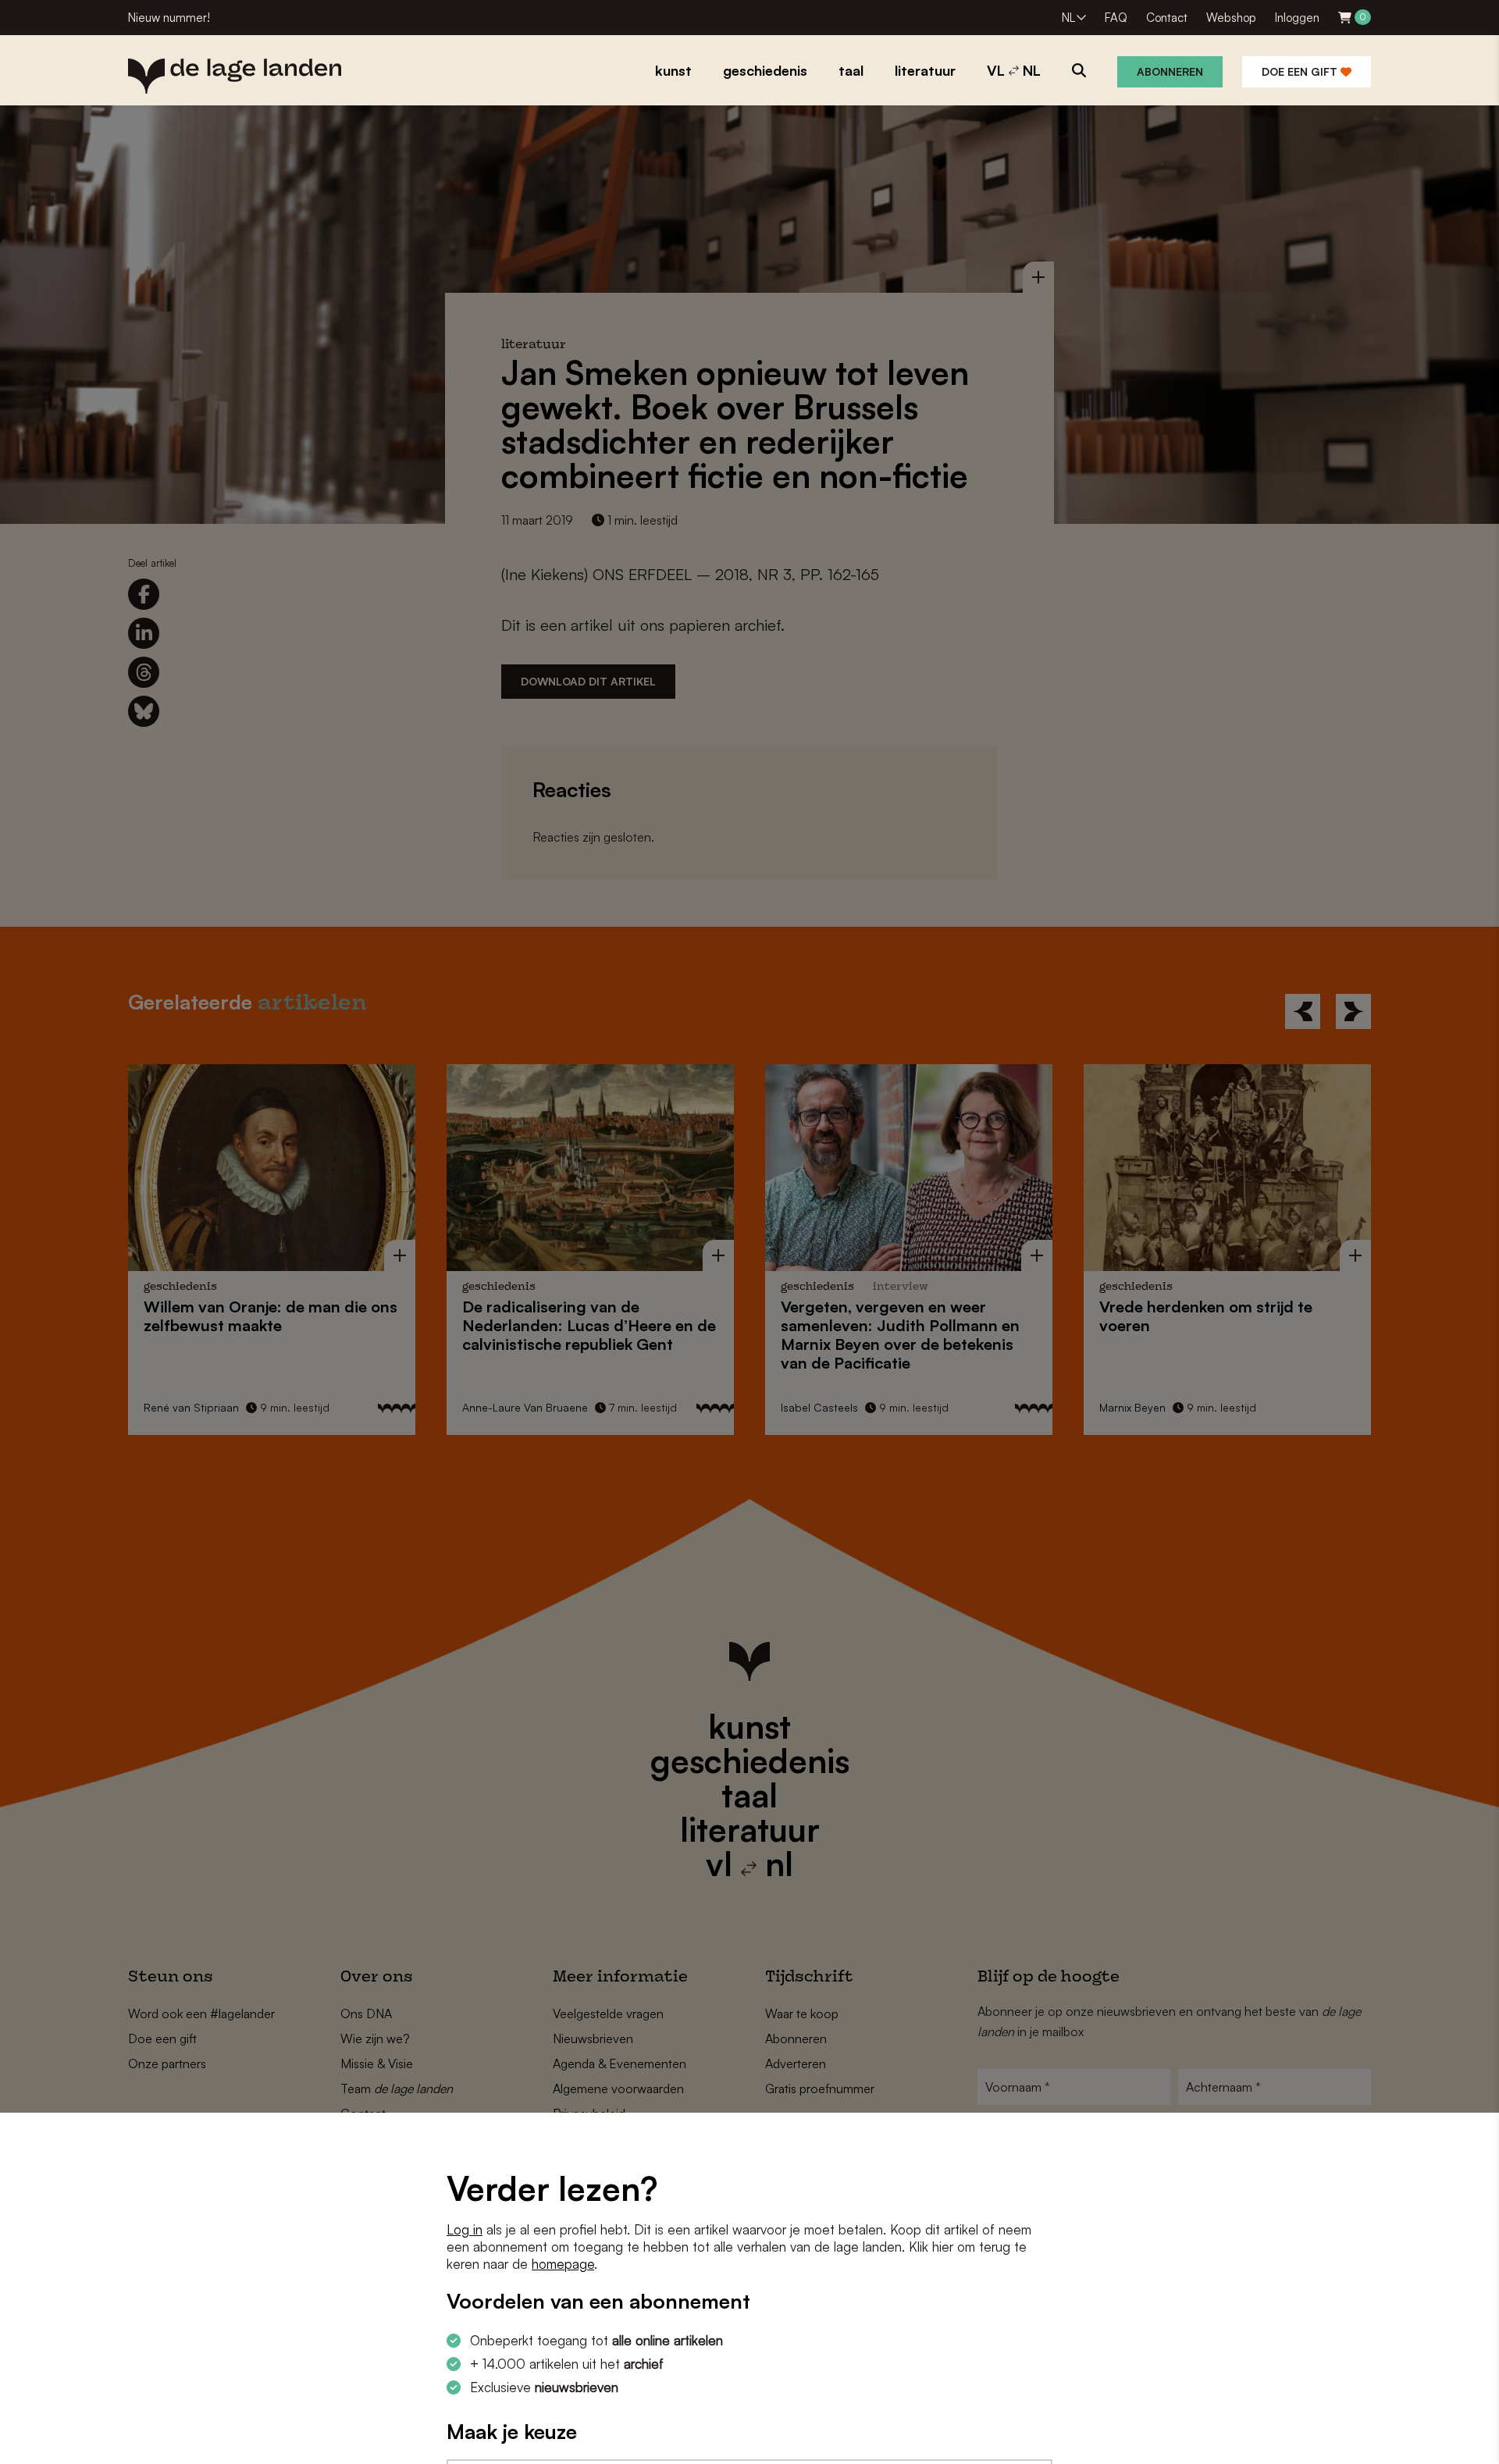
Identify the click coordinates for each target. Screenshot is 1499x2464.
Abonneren (1170, 71)
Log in (465, 2229)
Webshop (1231, 18)
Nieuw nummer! (169, 18)
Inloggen (1297, 18)
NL (1068, 18)
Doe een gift (1301, 71)
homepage (563, 2264)
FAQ (1116, 18)
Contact (1167, 18)
